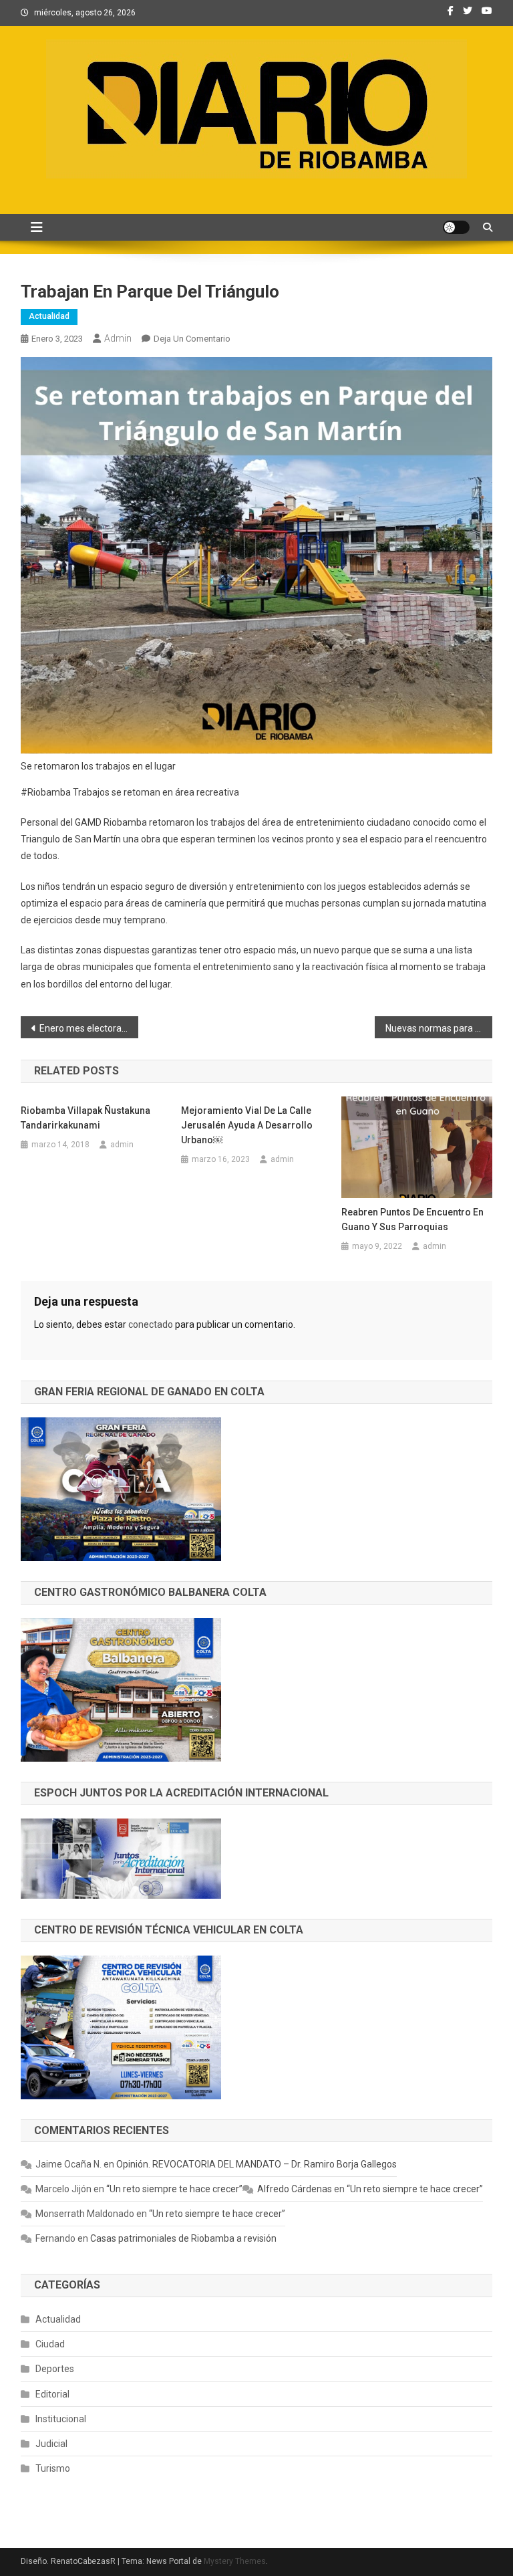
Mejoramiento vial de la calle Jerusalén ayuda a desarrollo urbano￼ (247, 1125)
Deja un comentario (192, 339)
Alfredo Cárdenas (295, 2189)
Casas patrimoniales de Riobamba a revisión (183, 2238)
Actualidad (49, 316)
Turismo (53, 2468)
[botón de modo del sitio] (456, 227)
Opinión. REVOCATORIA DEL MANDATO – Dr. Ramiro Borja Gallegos (256, 2164)
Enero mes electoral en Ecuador (89, 1028)
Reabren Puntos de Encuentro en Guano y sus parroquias (412, 1219)
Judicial (51, 2444)
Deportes (55, 2369)
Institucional (61, 2419)
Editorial (52, 2394)
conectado (151, 1324)
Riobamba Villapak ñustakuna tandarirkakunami (85, 1118)
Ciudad (50, 2344)
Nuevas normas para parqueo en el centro (439, 1028)
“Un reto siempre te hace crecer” (174, 2189)
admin (118, 338)
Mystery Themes (235, 2561)
